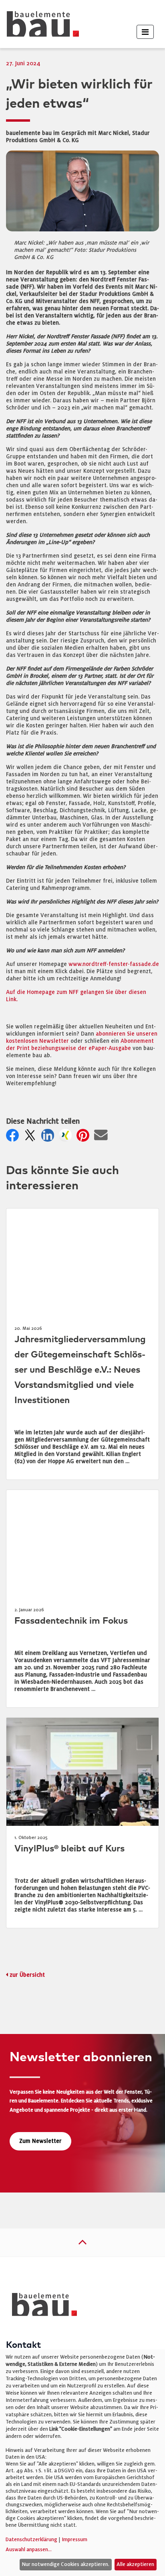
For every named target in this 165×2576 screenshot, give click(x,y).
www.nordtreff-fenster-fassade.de (114, 964)
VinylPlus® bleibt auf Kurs (69, 1849)
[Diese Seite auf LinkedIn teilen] (49, 1137)
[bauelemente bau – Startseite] (41, 2307)
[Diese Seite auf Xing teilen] (67, 1137)
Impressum (74, 2540)
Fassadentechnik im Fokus (71, 1621)
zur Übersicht (27, 1975)
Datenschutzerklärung (31, 2540)
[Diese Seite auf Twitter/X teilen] (32, 1137)
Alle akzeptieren (135, 2564)
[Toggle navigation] (145, 32)
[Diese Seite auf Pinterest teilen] (85, 1137)
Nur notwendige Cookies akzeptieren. (65, 2564)
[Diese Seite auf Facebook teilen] (14, 1137)
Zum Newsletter (40, 2141)
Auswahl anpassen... (29, 2550)
